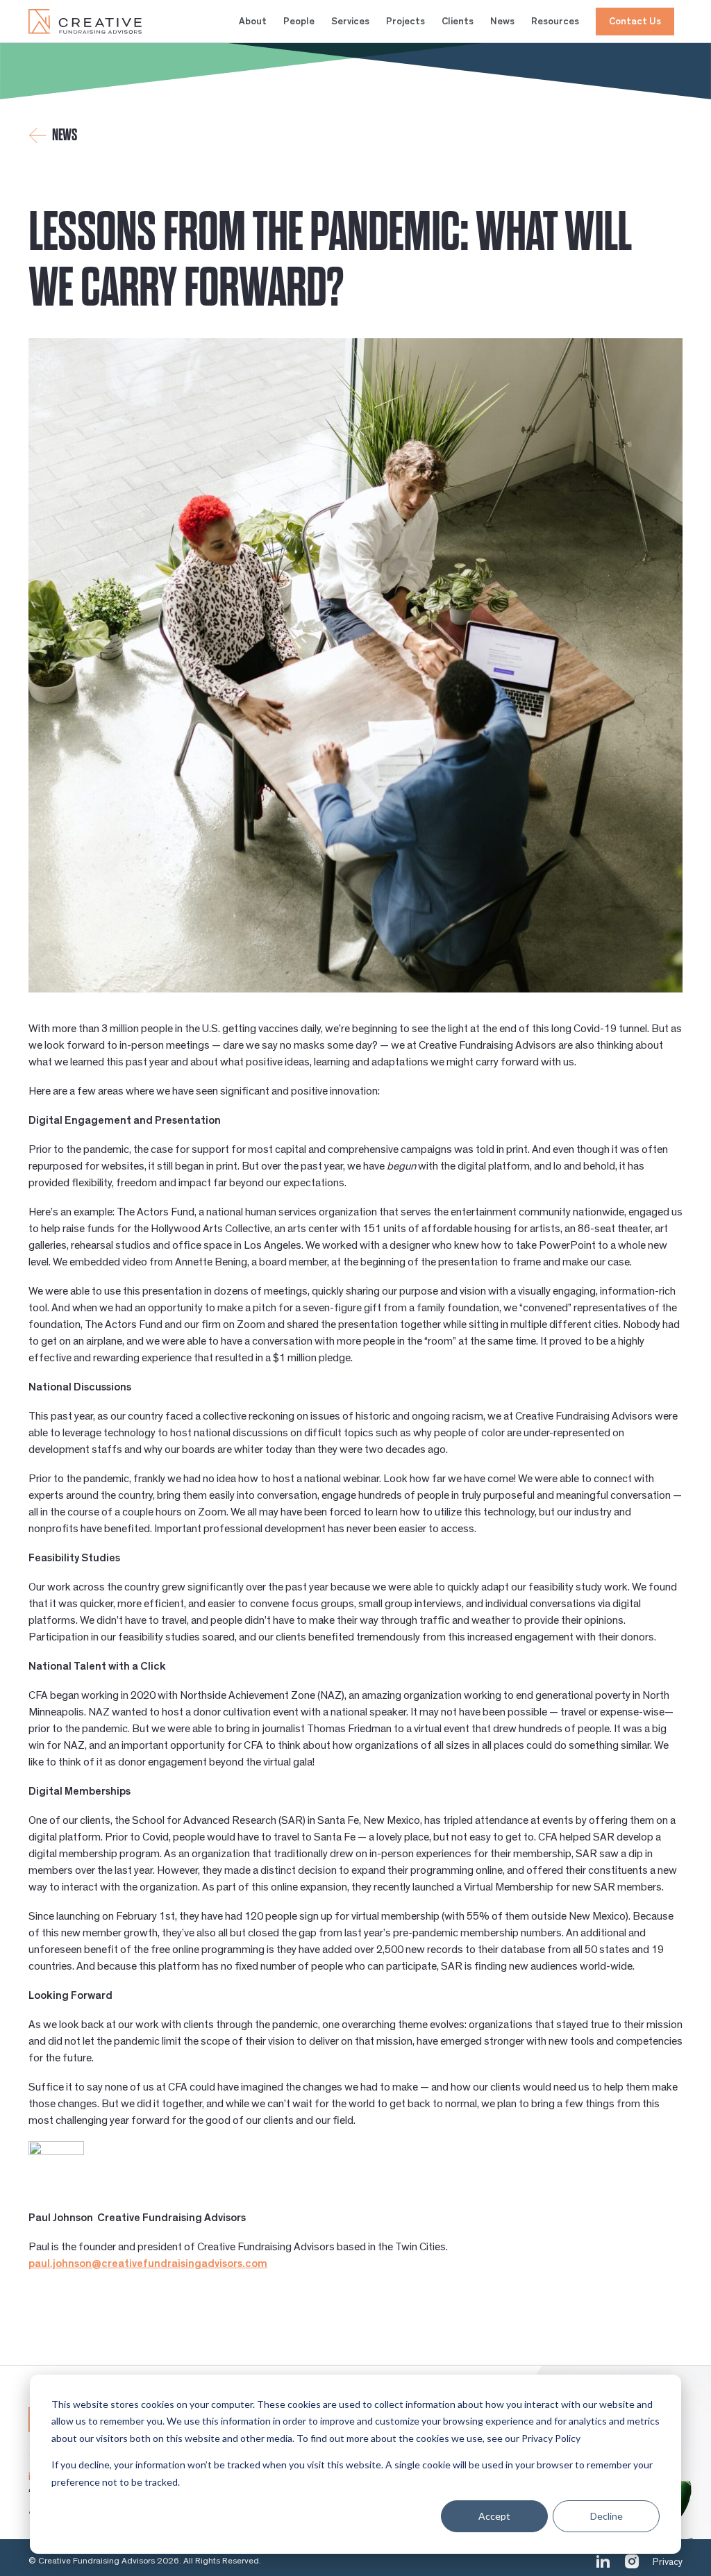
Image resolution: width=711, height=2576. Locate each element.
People (299, 22)
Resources (555, 22)
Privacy (668, 2562)
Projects (405, 22)
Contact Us (635, 22)
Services (350, 22)
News (502, 22)
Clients (458, 22)
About (253, 22)
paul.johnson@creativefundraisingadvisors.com (148, 2263)
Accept (494, 2516)
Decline (607, 2516)
